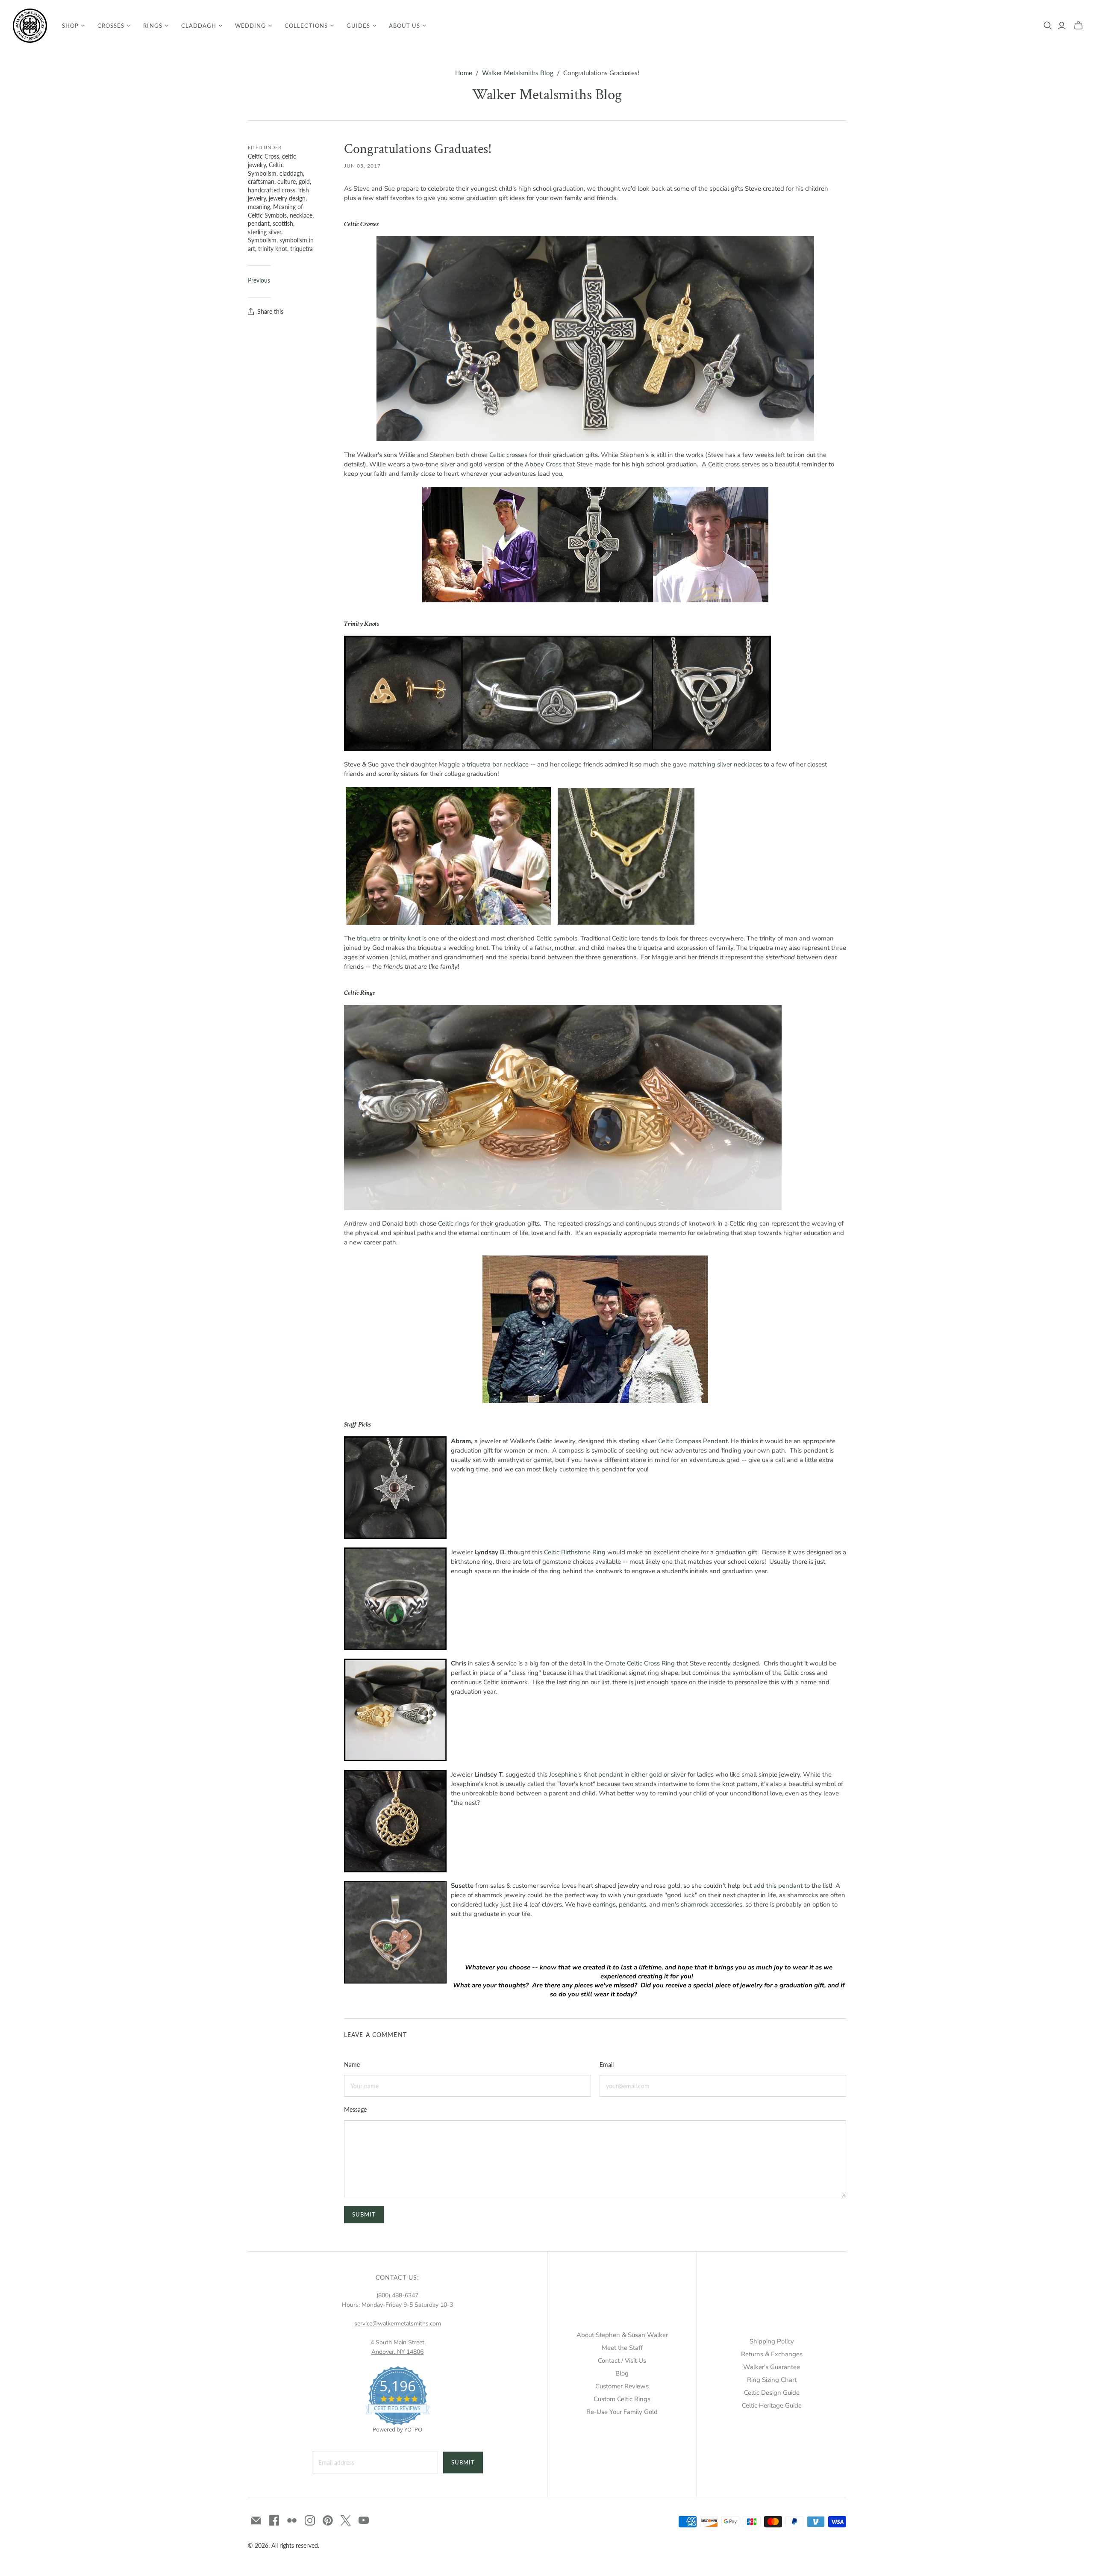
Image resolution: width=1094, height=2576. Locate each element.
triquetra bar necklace (498, 764)
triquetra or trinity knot (389, 938)
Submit (463, 2462)
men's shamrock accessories (702, 1904)
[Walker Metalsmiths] (30, 26)
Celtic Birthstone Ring (575, 1552)
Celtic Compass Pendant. (694, 1441)
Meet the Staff (622, 2348)
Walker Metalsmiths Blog (518, 73)
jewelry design (287, 198)
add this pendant (778, 1886)
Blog (622, 2373)
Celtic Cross (263, 156)
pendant (259, 223)
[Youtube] (364, 2520)
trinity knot (273, 249)
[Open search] (1048, 26)
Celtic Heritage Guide (772, 2405)
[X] (346, 2520)
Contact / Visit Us (622, 2361)
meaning (259, 207)
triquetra (301, 249)
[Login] (1062, 26)
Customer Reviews (622, 2386)
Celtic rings (454, 1223)
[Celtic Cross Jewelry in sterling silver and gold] (595, 338)
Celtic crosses (508, 455)
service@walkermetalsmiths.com (398, 2324)
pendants (632, 1904)
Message (355, 2109)
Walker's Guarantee (772, 2367)
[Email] (256, 2520)
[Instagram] (310, 2520)
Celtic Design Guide (772, 2393)
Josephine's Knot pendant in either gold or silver (618, 1774)
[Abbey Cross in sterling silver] (595, 544)
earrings (604, 1904)
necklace (301, 215)
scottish (283, 223)
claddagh (291, 173)
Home (464, 73)
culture (287, 181)
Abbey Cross (543, 464)
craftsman (261, 181)
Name (352, 2065)
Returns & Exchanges (772, 2354)
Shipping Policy (772, 2341)
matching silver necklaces (725, 764)
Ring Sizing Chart (772, 2380)
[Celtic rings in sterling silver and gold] (563, 1107)
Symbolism (262, 240)
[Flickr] (292, 2520)
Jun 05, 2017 (362, 166)
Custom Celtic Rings (622, 2399)
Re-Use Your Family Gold (622, 2412)
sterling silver (265, 232)
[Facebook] (274, 2520)
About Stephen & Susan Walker (622, 2335)
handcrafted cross (272, 190)
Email (607, 2065)
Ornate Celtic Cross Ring (640, 1663)
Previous (259, 280)
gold (304, 181)
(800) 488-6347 (397, 2295)
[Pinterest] (328, 2520)
